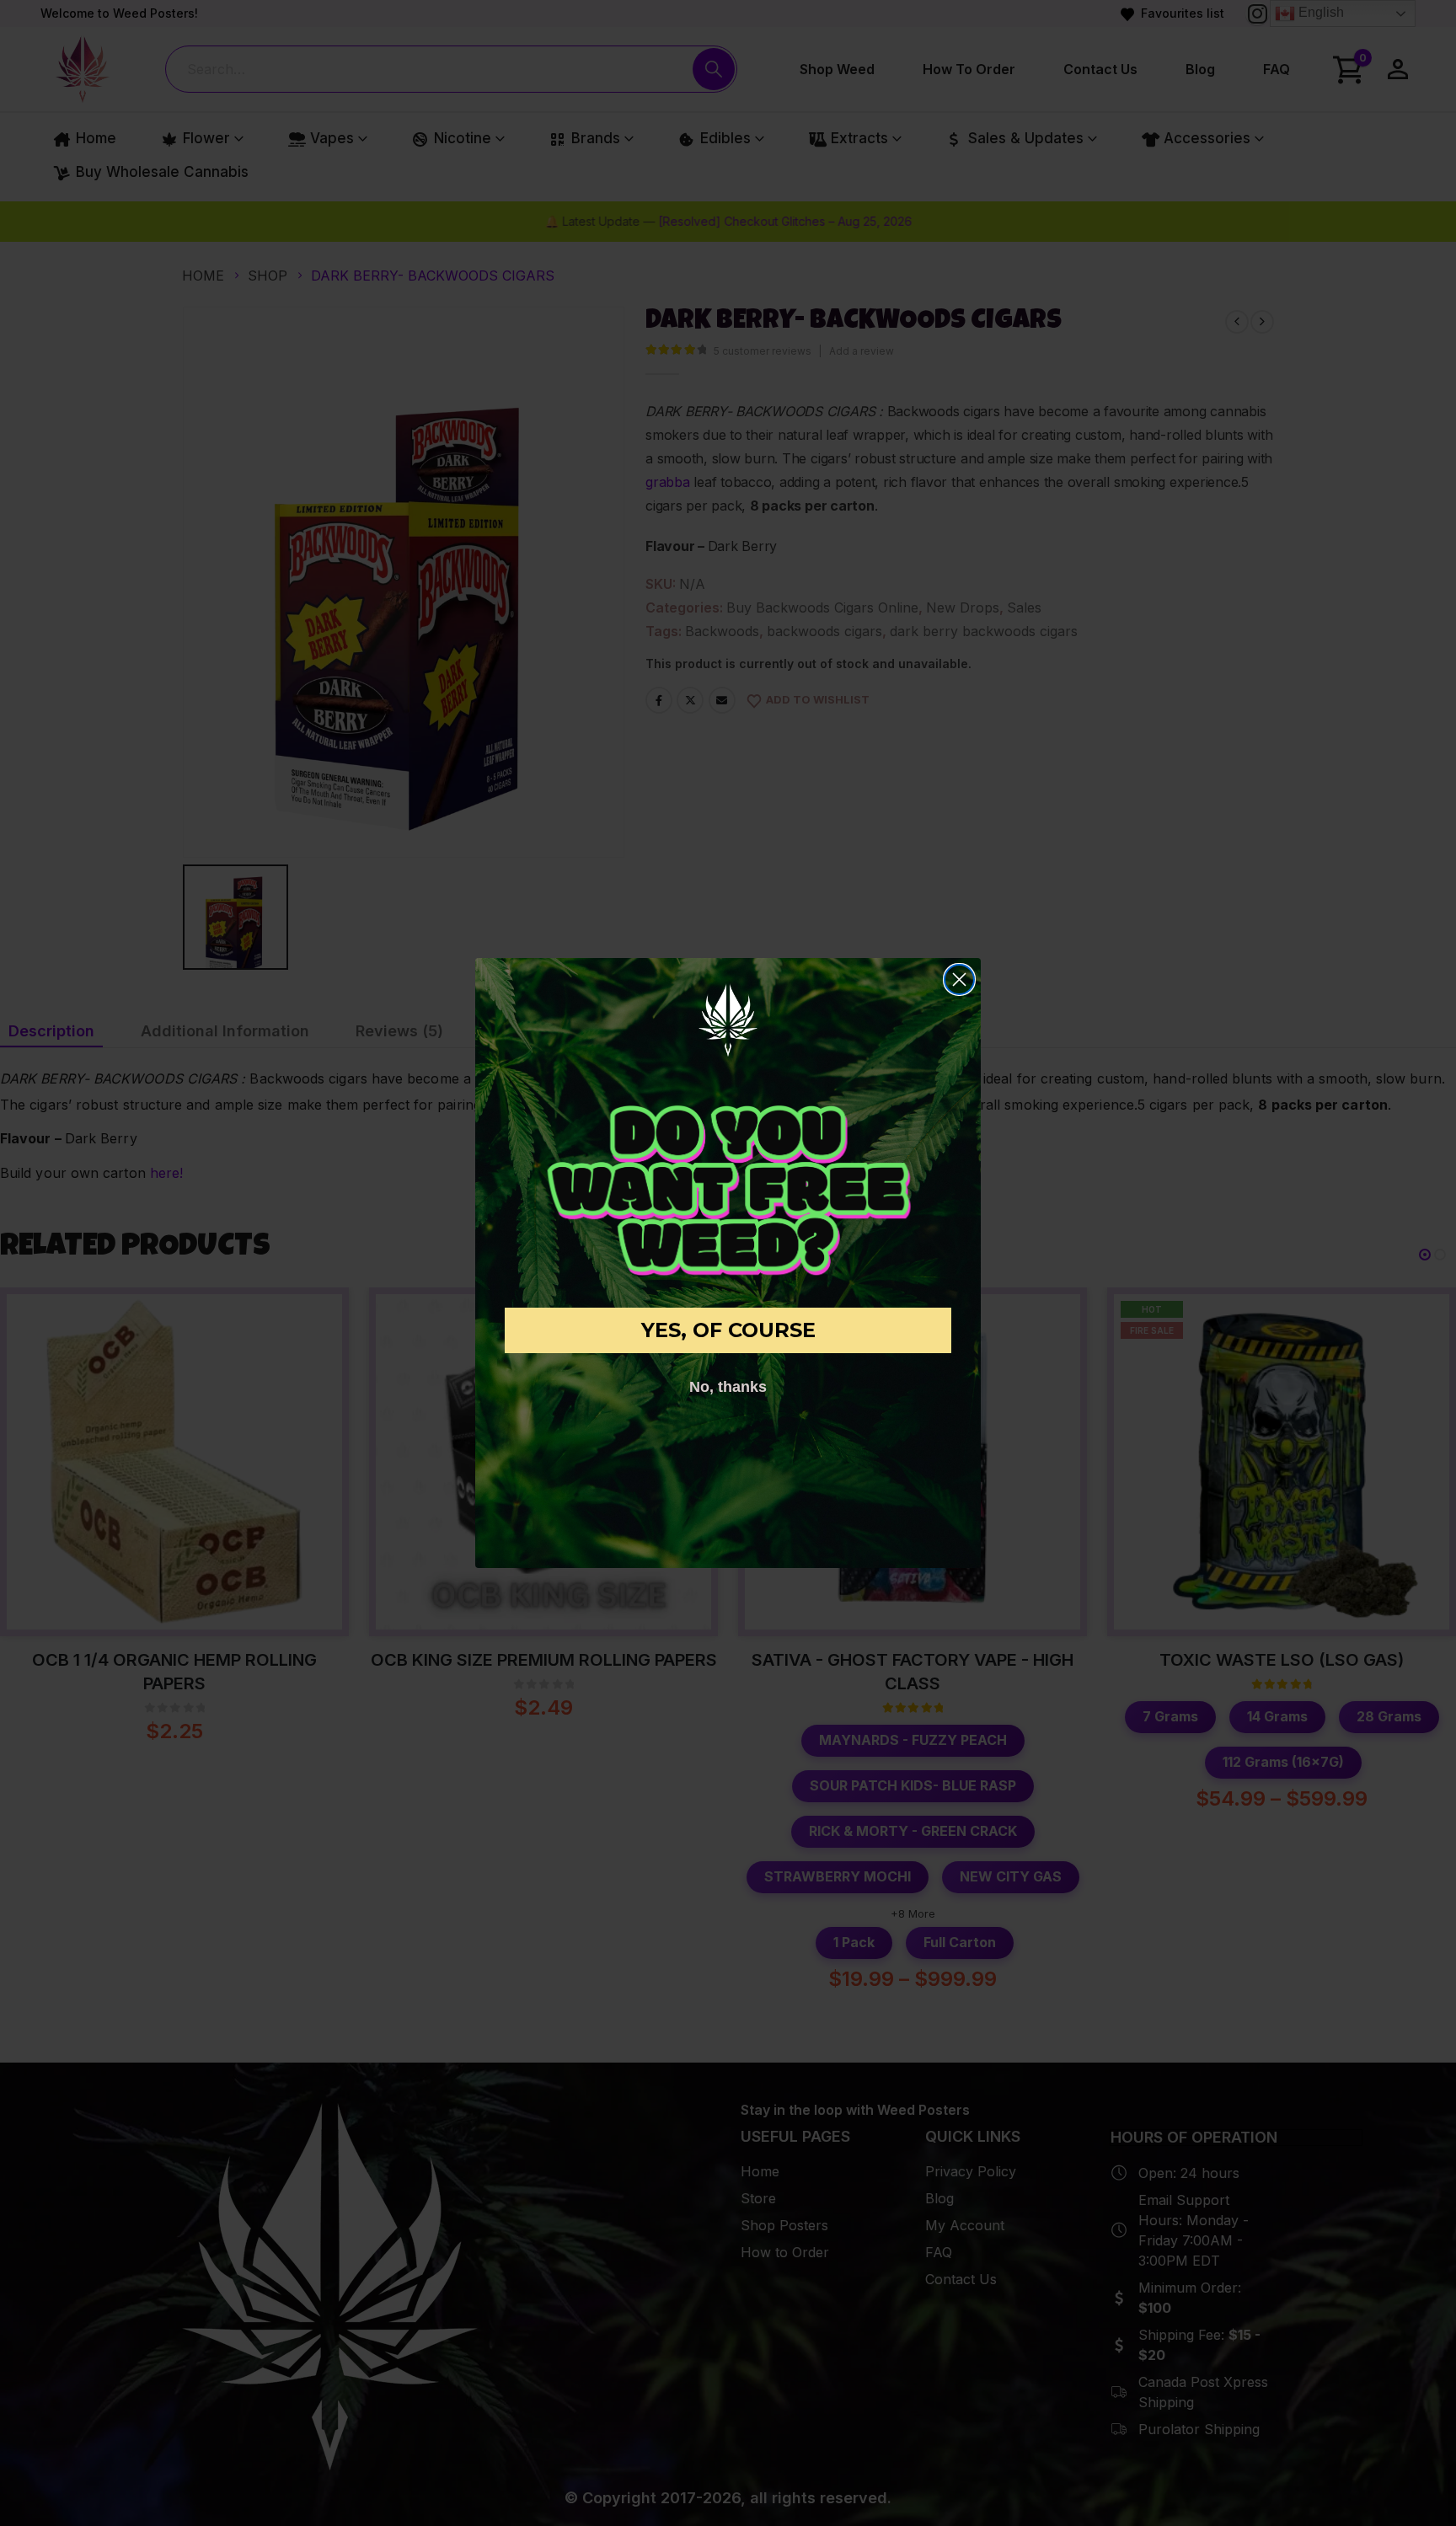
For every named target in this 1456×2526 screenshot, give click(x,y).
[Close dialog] (959, 979)
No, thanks (728, 1387)
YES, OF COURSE (728, 1330)
